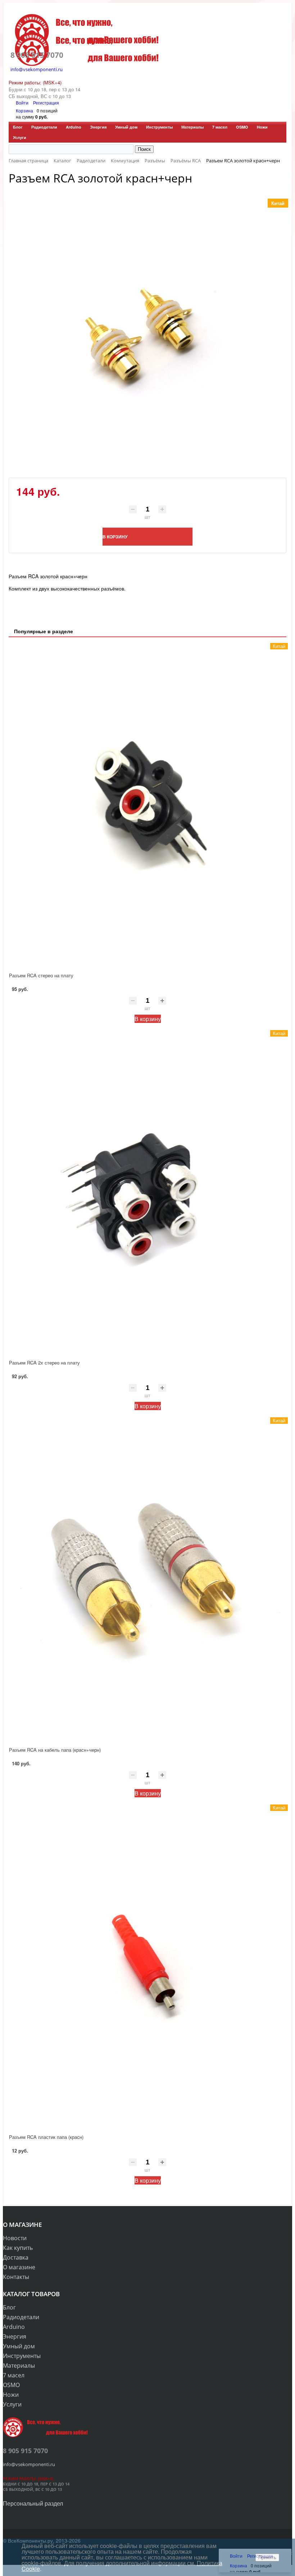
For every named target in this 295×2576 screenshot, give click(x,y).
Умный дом (126, 127)
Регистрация (46, 103)
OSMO (242, 127)
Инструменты (159, 127)
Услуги (20, 137)
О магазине (19, 2267)
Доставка (16, 2257)
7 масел (220, 127)
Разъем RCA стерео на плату (41, 975)
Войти (23, 103)
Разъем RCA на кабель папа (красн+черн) (55, 1750)
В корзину (148, 1019)
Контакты (16, 2277)
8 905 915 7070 (37, 55)
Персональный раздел (33, 2503)
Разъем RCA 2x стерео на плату (44, 1363)
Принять (267, 2558)
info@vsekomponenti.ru (37, 69)
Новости (15, 2238)
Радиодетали (44, 127)
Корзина (24, 110)
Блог (18, 127)
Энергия (98, 127)
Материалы (192, 127)
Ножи (262, 127)
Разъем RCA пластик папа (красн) (46, 2137)
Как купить (18, 2248)
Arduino (74, 127)
